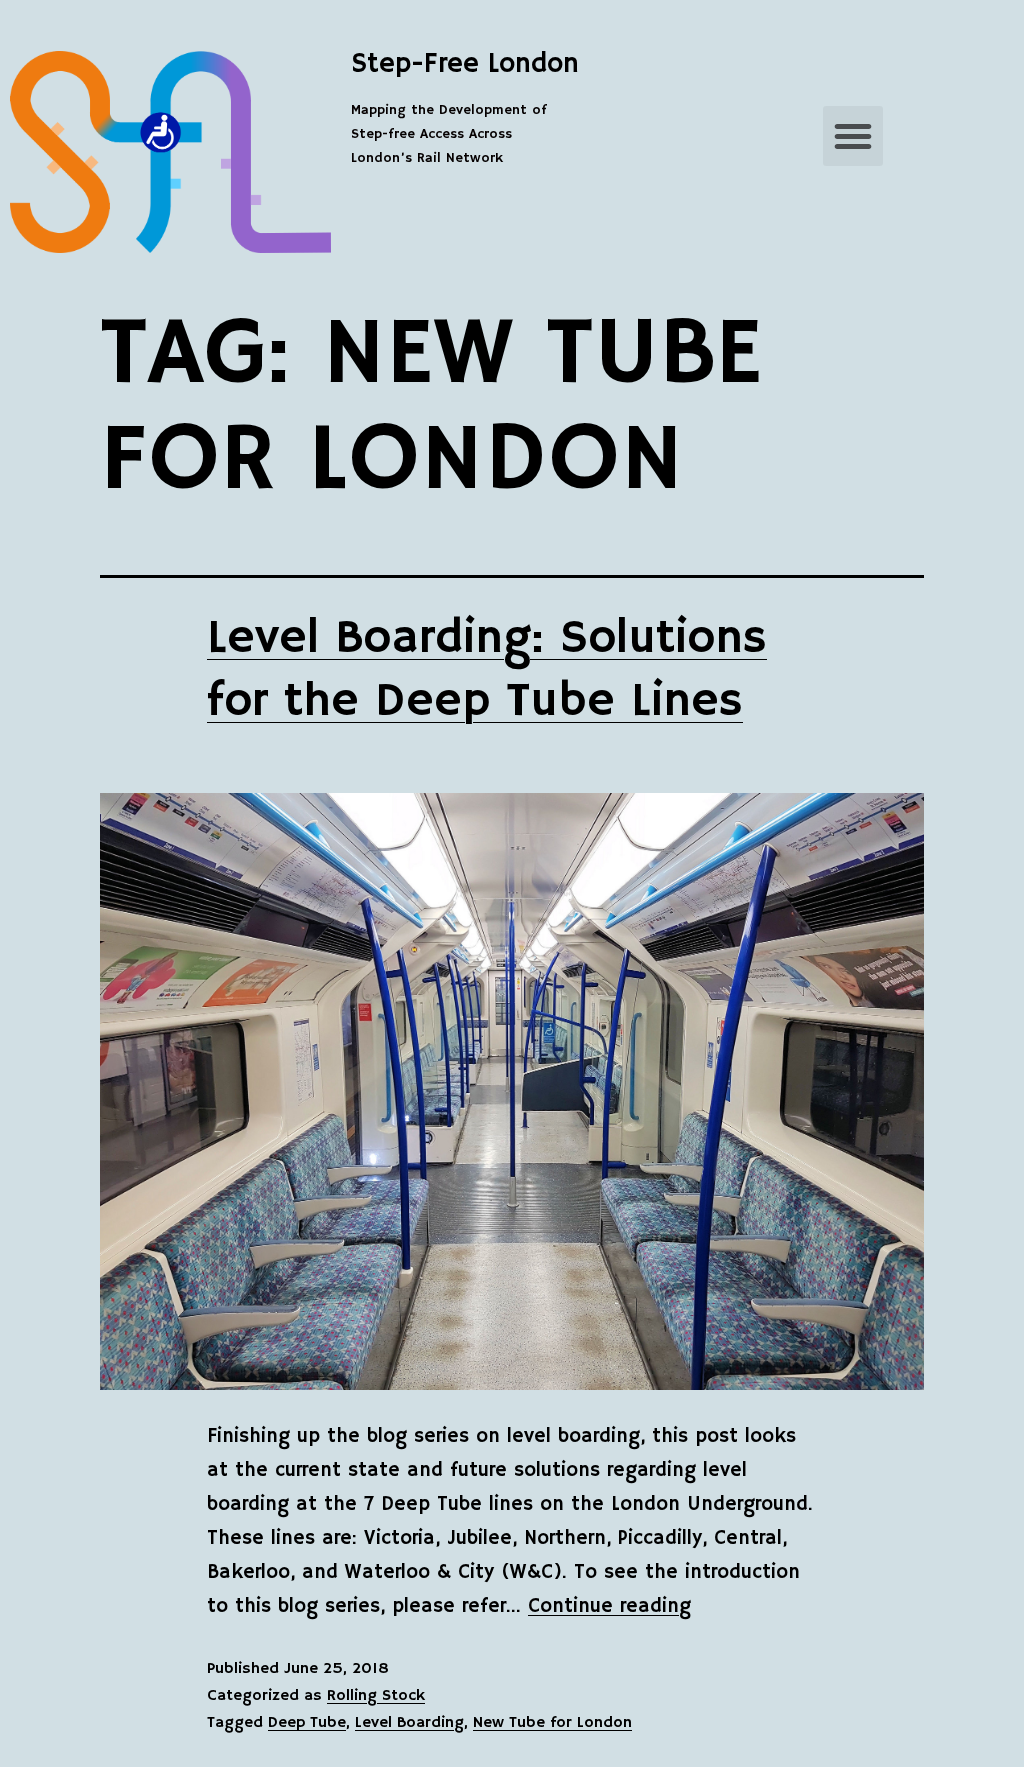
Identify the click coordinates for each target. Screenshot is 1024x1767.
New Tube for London (552, 1723)
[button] (853, 136)
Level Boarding (409, 1723)
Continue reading (609, 1606)
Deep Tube (307, 1723)
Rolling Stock (376, 1696)
